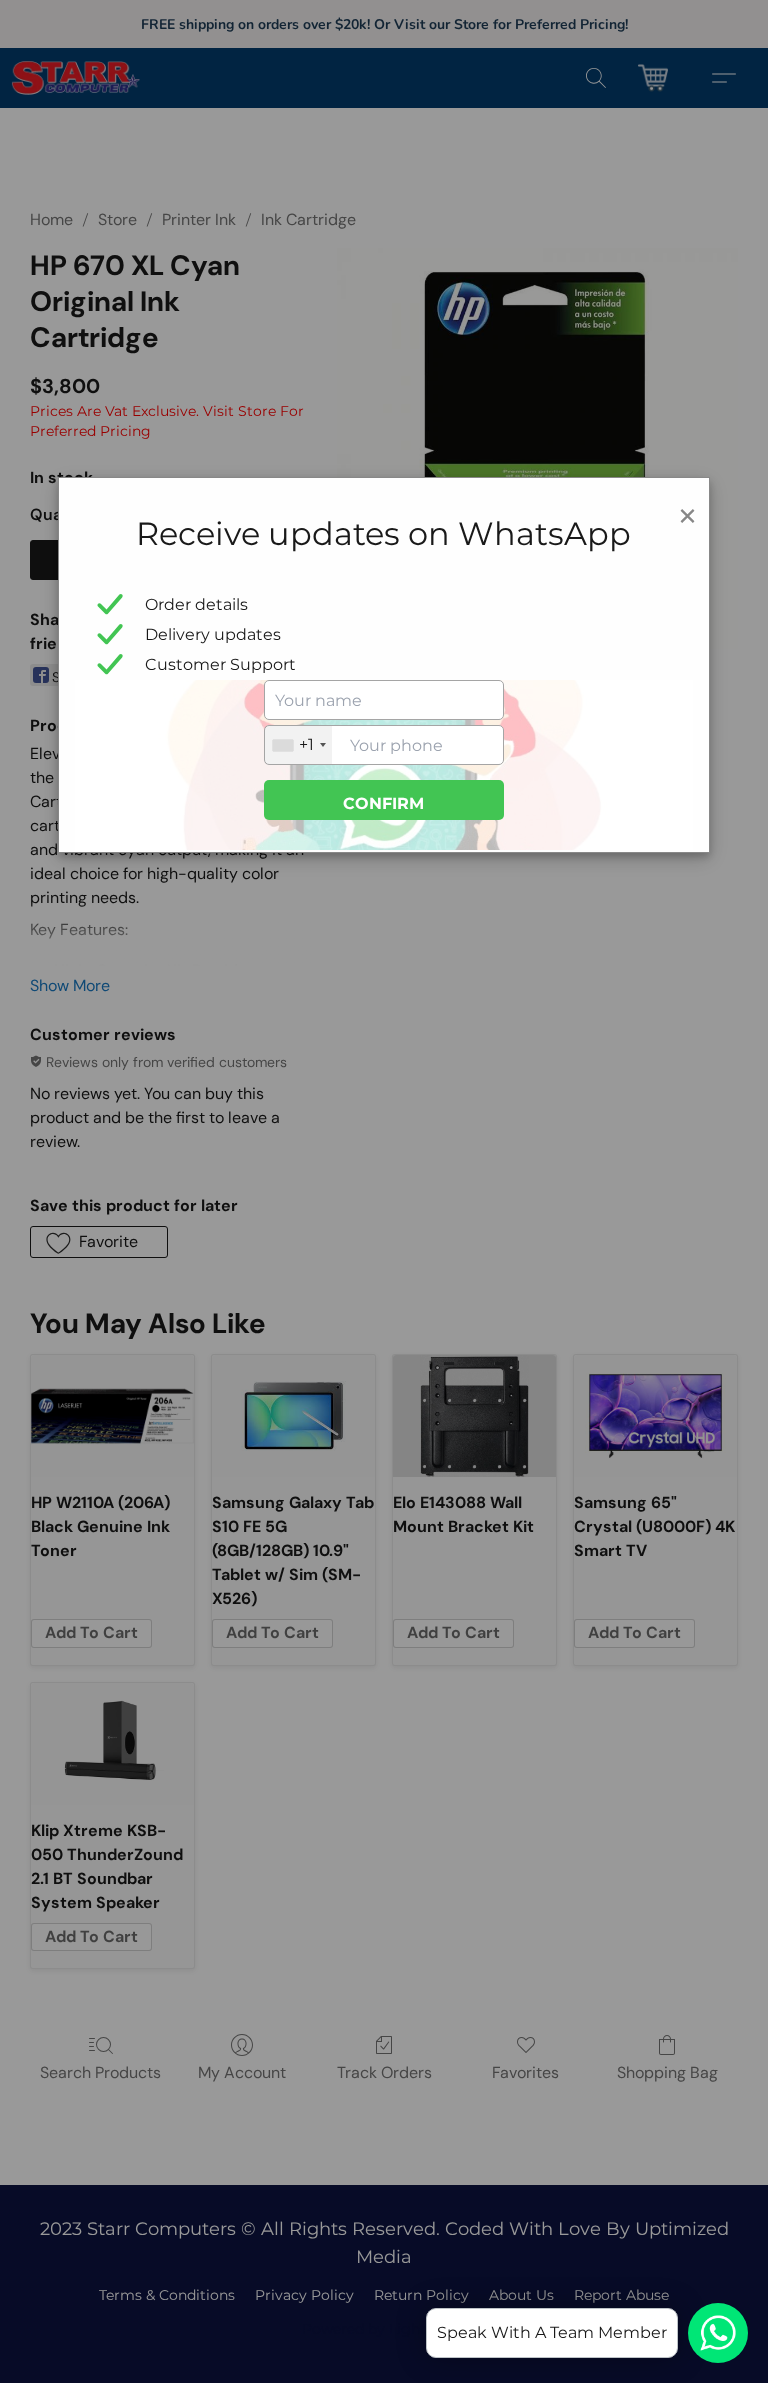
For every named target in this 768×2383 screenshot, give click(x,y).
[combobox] (298, 745)
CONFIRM (383, 803)
